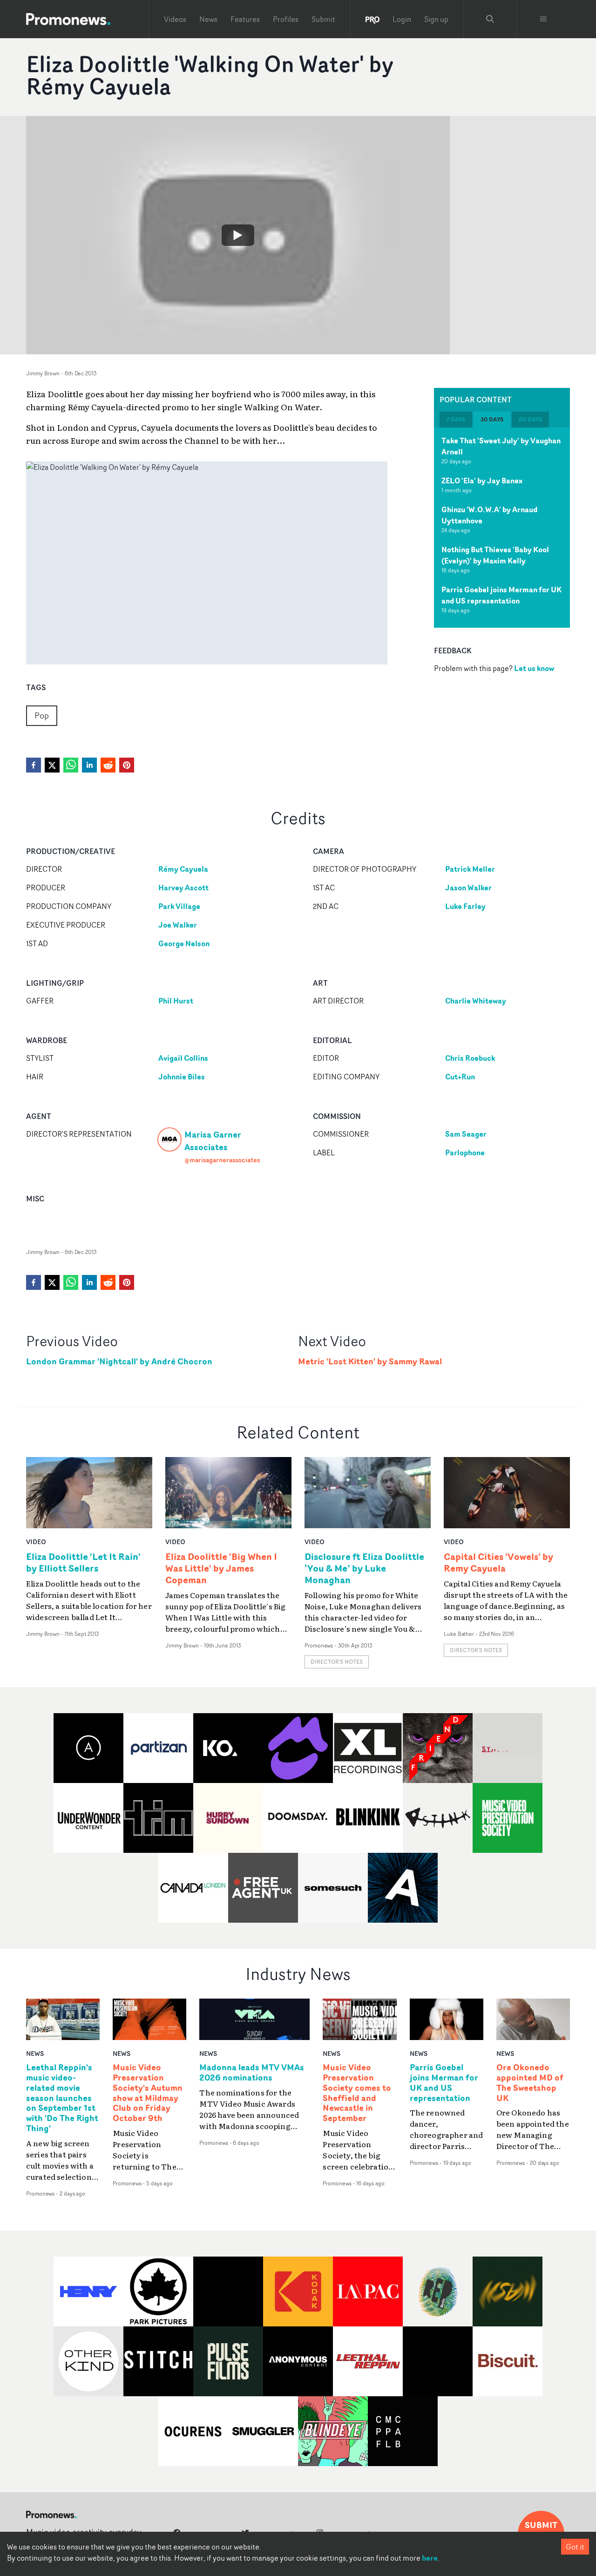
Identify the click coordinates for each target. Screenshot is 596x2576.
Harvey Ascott (183, 888)
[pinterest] (127, 765)
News (208, 19)
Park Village (179, 906)
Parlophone (465, 1152)
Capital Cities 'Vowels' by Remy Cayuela (498, 1562)
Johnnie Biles (182, 1077)
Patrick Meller (470, 869)
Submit (323, 19)
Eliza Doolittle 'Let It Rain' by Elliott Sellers (83, 1562)
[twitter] (52, 765)
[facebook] (34, 765)
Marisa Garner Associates (213, 1140)
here (430, 2558)
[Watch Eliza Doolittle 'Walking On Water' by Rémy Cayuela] (238, 235)
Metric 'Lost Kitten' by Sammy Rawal (370, 1361)
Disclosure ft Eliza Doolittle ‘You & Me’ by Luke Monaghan (364, 1568)
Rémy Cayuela (183, 869)
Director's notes (337, 1662)
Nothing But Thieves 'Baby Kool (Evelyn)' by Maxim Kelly (495, 555)
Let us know (534, 668)
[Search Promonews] (490, 19)
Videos (175, 19)
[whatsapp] (71, 765)
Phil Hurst (176, 1001)
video (36, 1542)
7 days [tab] (456, 419)
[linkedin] (89, 765)
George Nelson (184, 943)
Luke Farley (465, 906)
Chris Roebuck (470, 1058)
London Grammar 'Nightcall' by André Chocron (119, 1361)
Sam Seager (466, 1134)
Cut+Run (460, 1077)
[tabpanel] (502, 528)
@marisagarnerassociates (222, 1160)
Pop (42, 715)
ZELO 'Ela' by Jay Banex (482, 481)
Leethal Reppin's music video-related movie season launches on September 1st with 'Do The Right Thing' (62, 2098)
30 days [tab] (492, 419)
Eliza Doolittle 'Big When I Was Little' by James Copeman (221, 1568)
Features (245, 19)
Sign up (436, 19)
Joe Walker (178, 925)
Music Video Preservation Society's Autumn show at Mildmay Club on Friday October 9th (148, 2093)
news (35, 2053)
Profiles (286, 19)
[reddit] (108, 765)
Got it (575, 2547)
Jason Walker (468, 888)
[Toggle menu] (543, 19)
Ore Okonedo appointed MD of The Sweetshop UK (530, 2083)
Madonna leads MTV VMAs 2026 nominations (252, 2073)
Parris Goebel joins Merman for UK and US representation (501, 595)
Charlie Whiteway (476, 1001)
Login (402, 19)
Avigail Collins (183, 1058)
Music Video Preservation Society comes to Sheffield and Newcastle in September (357, 2093)
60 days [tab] (530, 419)
